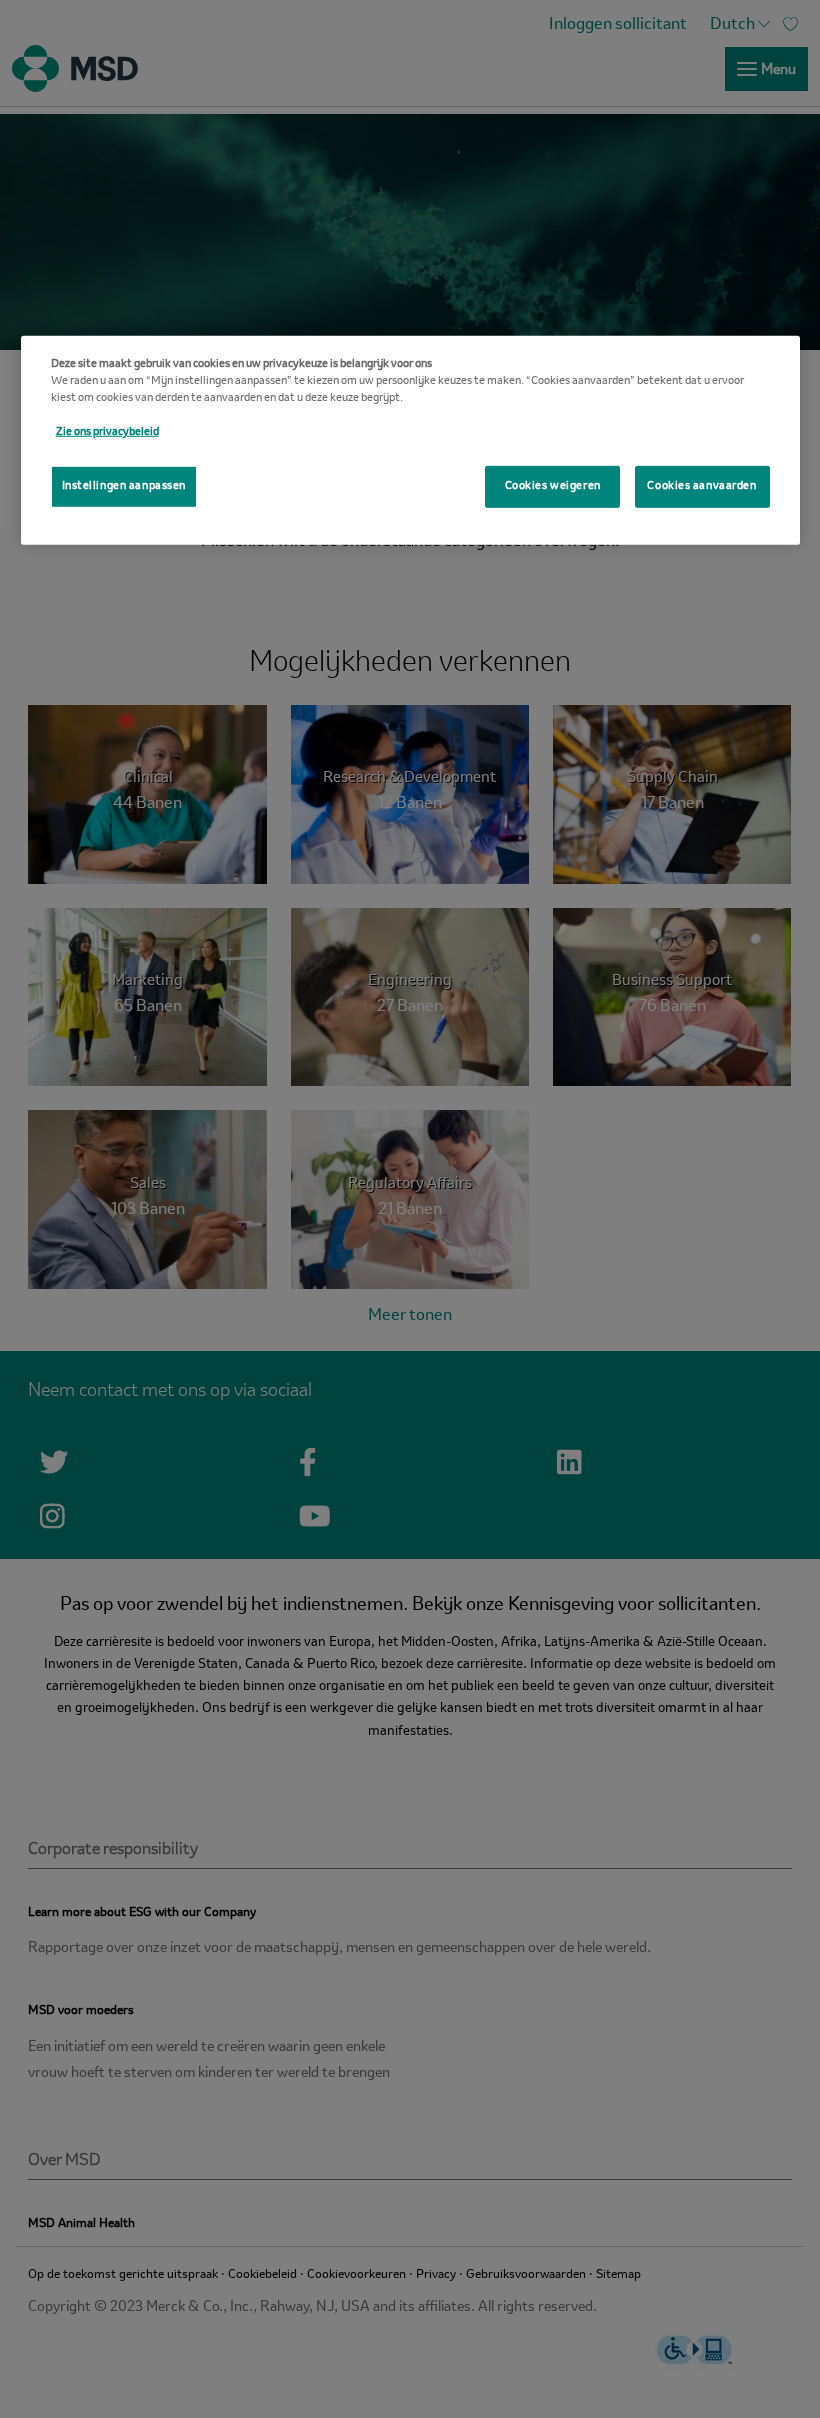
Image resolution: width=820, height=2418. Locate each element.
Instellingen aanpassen (124, 486)
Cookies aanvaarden (701, 486)
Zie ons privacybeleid (107, 432)
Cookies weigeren (553, 486)
